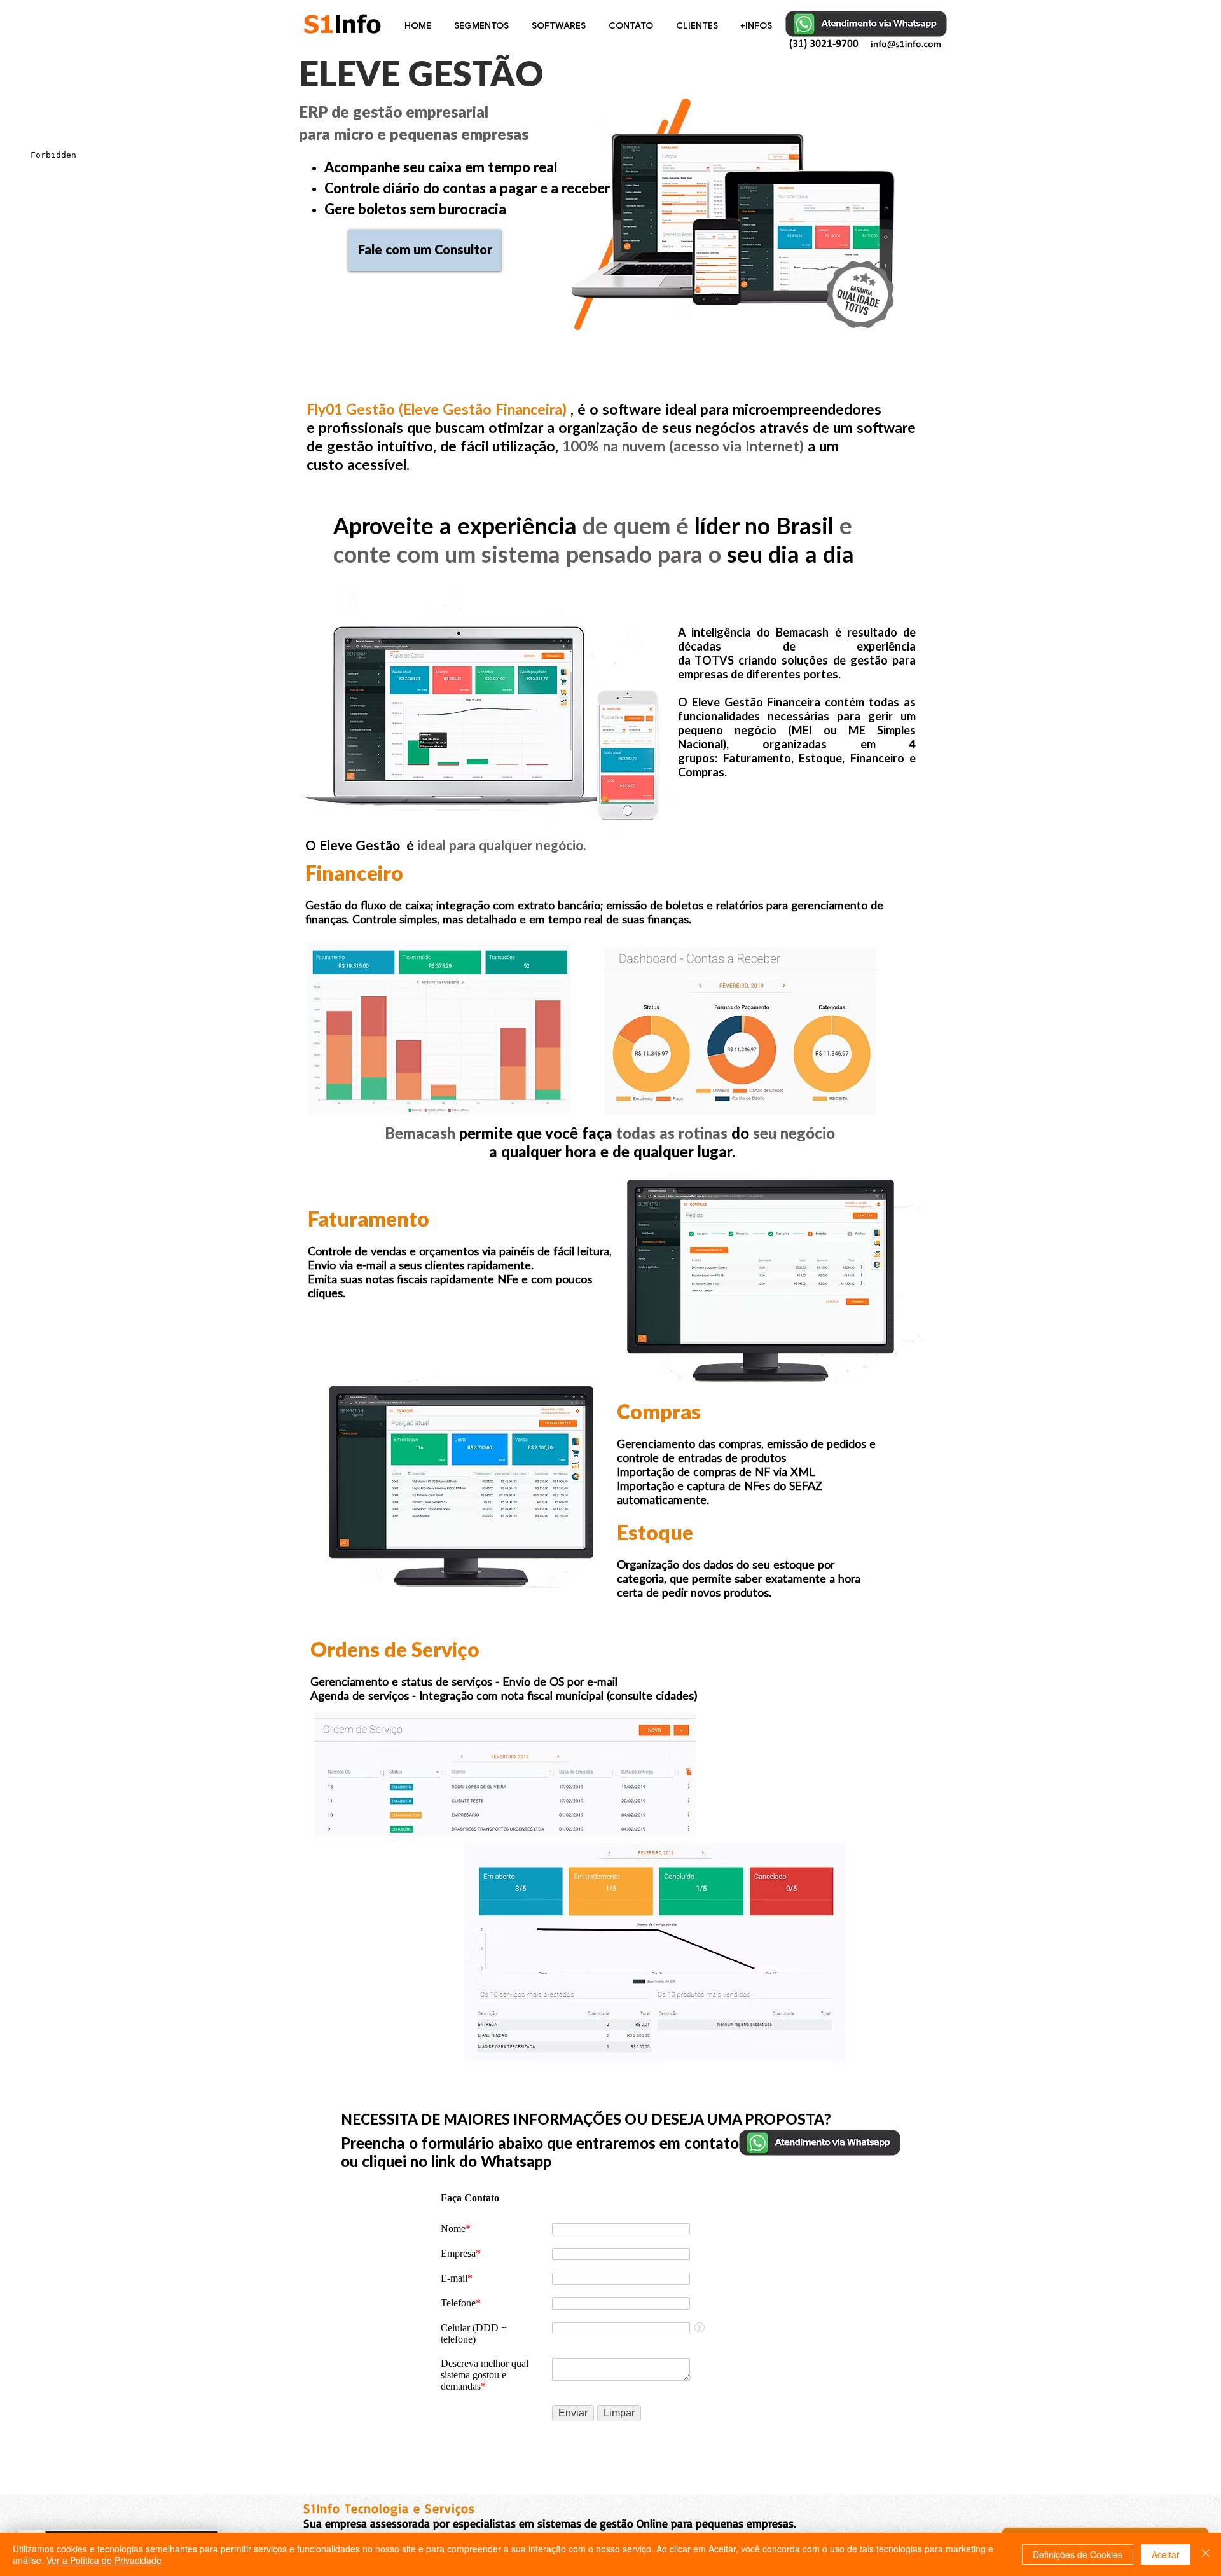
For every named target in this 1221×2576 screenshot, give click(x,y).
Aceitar (1166, 2554)
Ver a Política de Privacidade (104, 2560)
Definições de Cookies (1078, 2554)
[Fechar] (1206, 2554)
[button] (483, 25)
